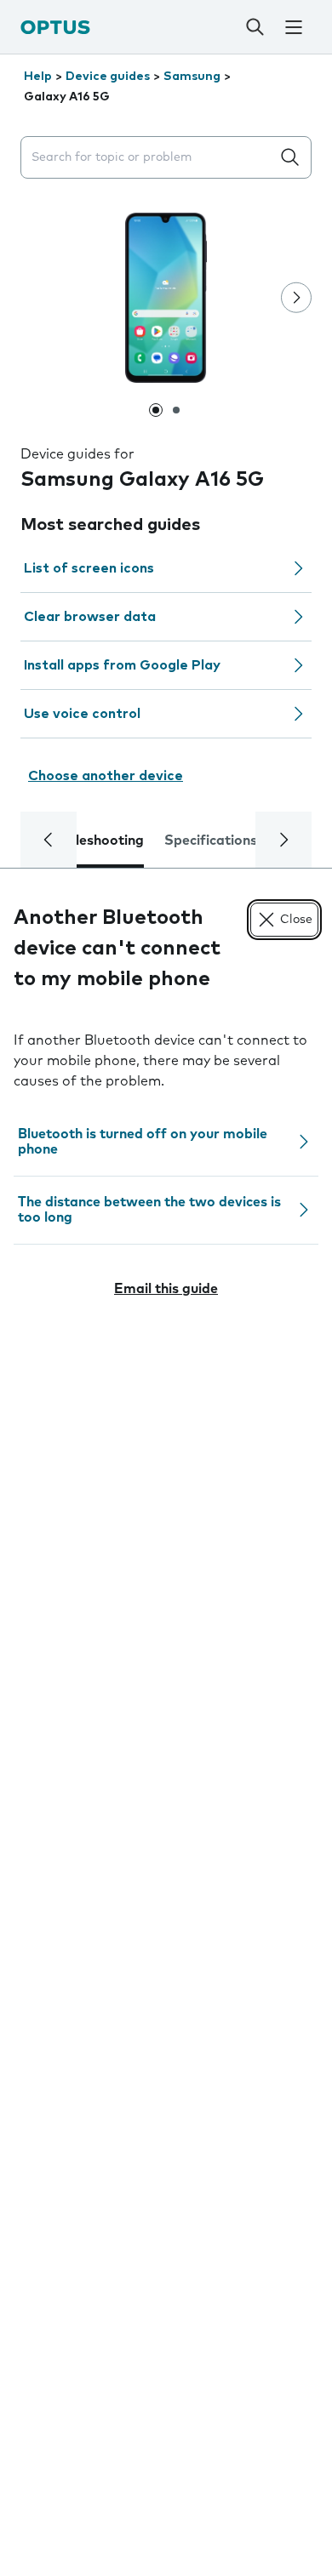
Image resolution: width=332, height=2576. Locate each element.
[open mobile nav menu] (294, 27)
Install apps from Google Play (122, 665)
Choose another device (106, 776)
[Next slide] (296, 298)
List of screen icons (89, 568)
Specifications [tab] (211, 841)
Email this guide (166, 1289)
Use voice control (82, 714)
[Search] (255, 27)
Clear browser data (90, 617)
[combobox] (149, 158)
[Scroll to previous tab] (49, 840)
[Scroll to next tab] (283, 840)
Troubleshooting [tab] (91, 841)
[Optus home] (55, 27)
